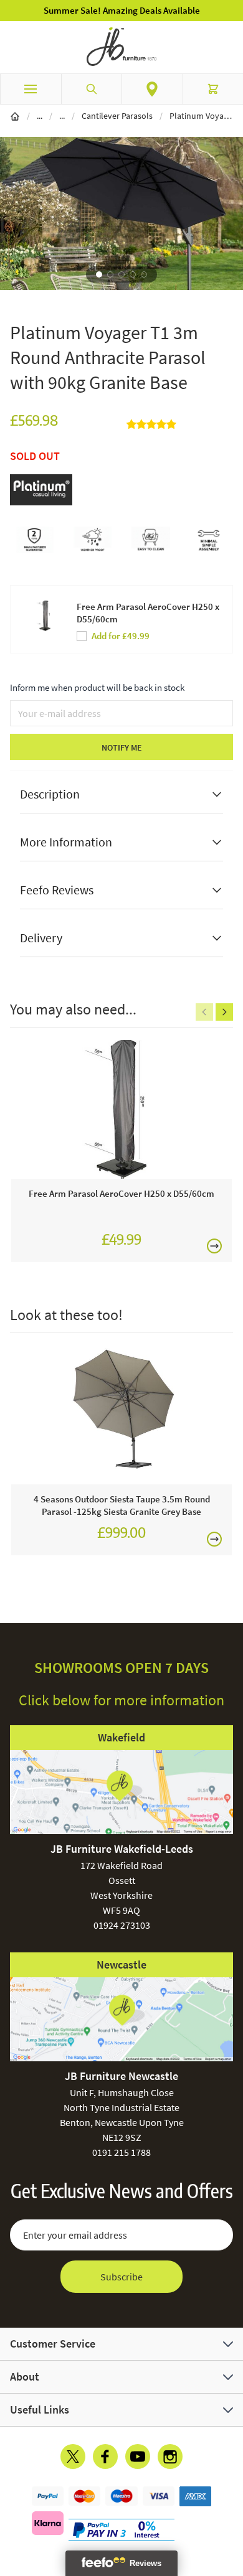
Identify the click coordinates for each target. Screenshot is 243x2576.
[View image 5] (144, 274)
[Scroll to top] (231, 2494)
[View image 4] (133, 274)
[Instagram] (170, 2457)
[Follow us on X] (73, 2457)
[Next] (224, 1012)
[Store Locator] (152, 89)
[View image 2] (110, 274)
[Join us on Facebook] (105, 2457)
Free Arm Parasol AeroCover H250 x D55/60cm (148, 613)
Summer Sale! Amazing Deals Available (122, 10)
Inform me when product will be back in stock (97, 687)
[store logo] (121, 47)
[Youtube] (138, 2457)
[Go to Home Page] (15, 116)
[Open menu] (31, 89)
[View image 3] (121, 274)
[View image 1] (99, 274)
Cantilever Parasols (117, 116)
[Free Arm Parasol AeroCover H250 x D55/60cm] (121, 1110)
